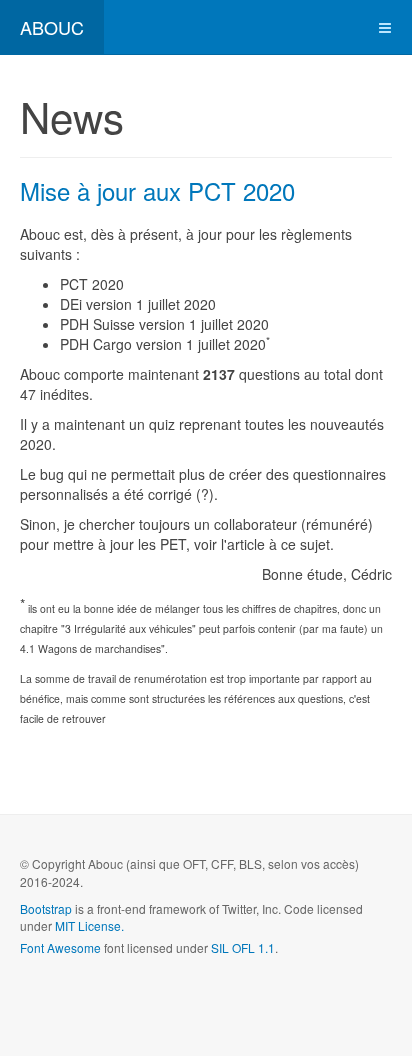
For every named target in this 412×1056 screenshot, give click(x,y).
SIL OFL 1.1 (243, 947)
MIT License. (89, 925)
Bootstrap (46, 908)
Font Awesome (60, 947)
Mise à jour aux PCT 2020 (157, 190)
